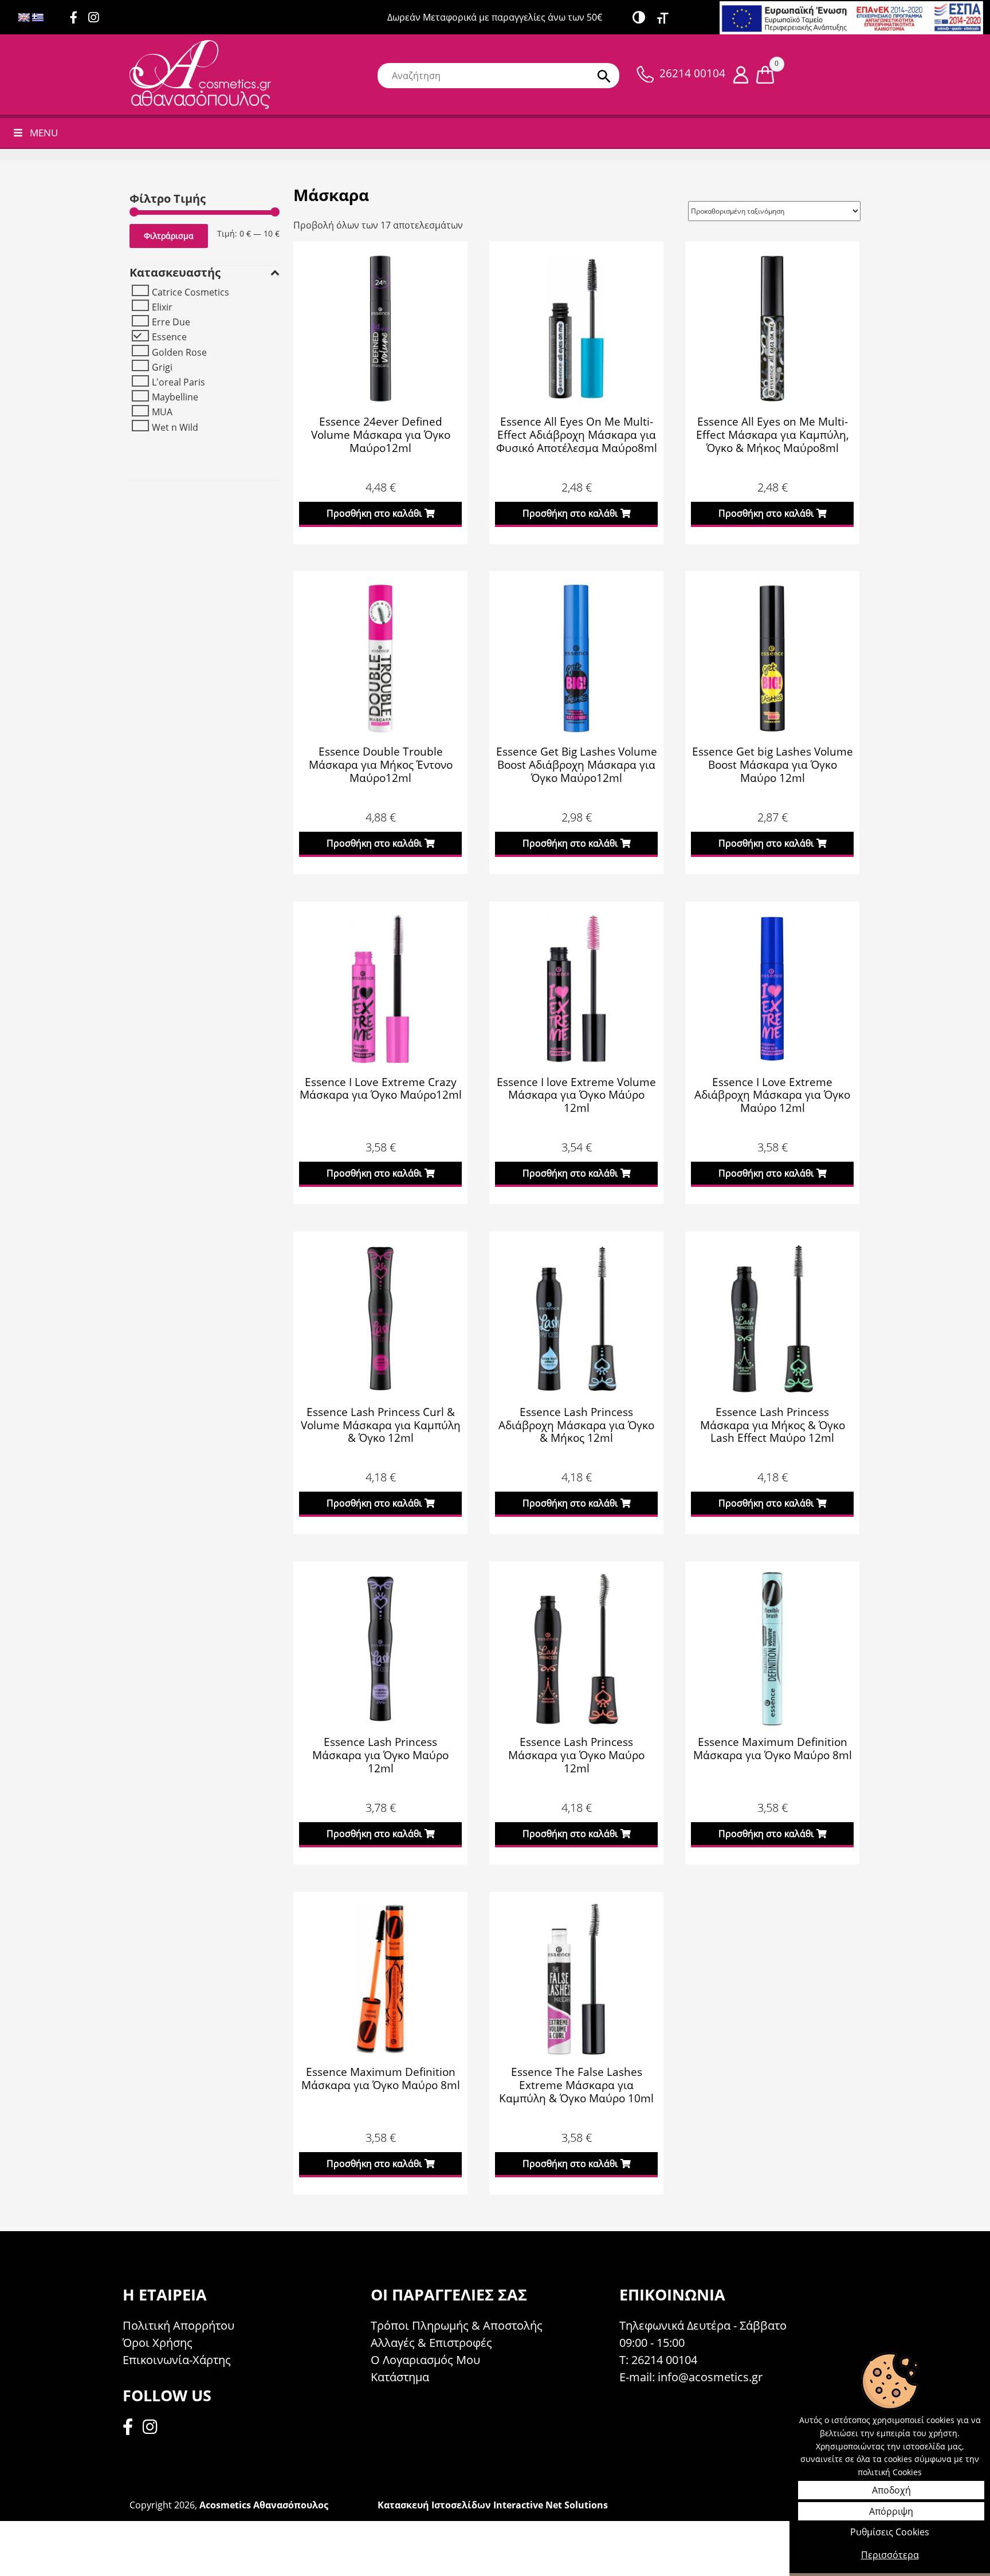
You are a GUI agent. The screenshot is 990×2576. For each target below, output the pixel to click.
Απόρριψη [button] (891, 2511)
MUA (162, 412)
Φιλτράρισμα (169, 236)
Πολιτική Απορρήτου (178, 2325)
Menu (44, 133)
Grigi (162, 367)
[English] (24, 18)
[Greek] (38, 18)
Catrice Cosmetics (190, 292)
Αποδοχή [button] (891, 2490)
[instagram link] (98, 18)
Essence (169, 337)
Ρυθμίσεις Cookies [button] (890, 2532)
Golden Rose (179, 352)
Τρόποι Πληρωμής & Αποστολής (457, 2325)
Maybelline (175, 397)
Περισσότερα (890, 2555)
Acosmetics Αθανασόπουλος (264, 2505)
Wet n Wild (175, 427)
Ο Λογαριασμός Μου (425, 2360)
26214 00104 (692, 73)
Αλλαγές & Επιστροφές (431, 2343)
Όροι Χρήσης (158, 2343)
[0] (765, 74)
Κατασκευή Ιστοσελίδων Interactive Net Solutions (493, 2505)
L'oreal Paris (178, 382)
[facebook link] (131, 2428)
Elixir (162, 307)
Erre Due (171, 322)
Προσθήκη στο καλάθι (374, 513)
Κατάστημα (400, 2377)
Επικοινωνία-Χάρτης (177, 2360)
